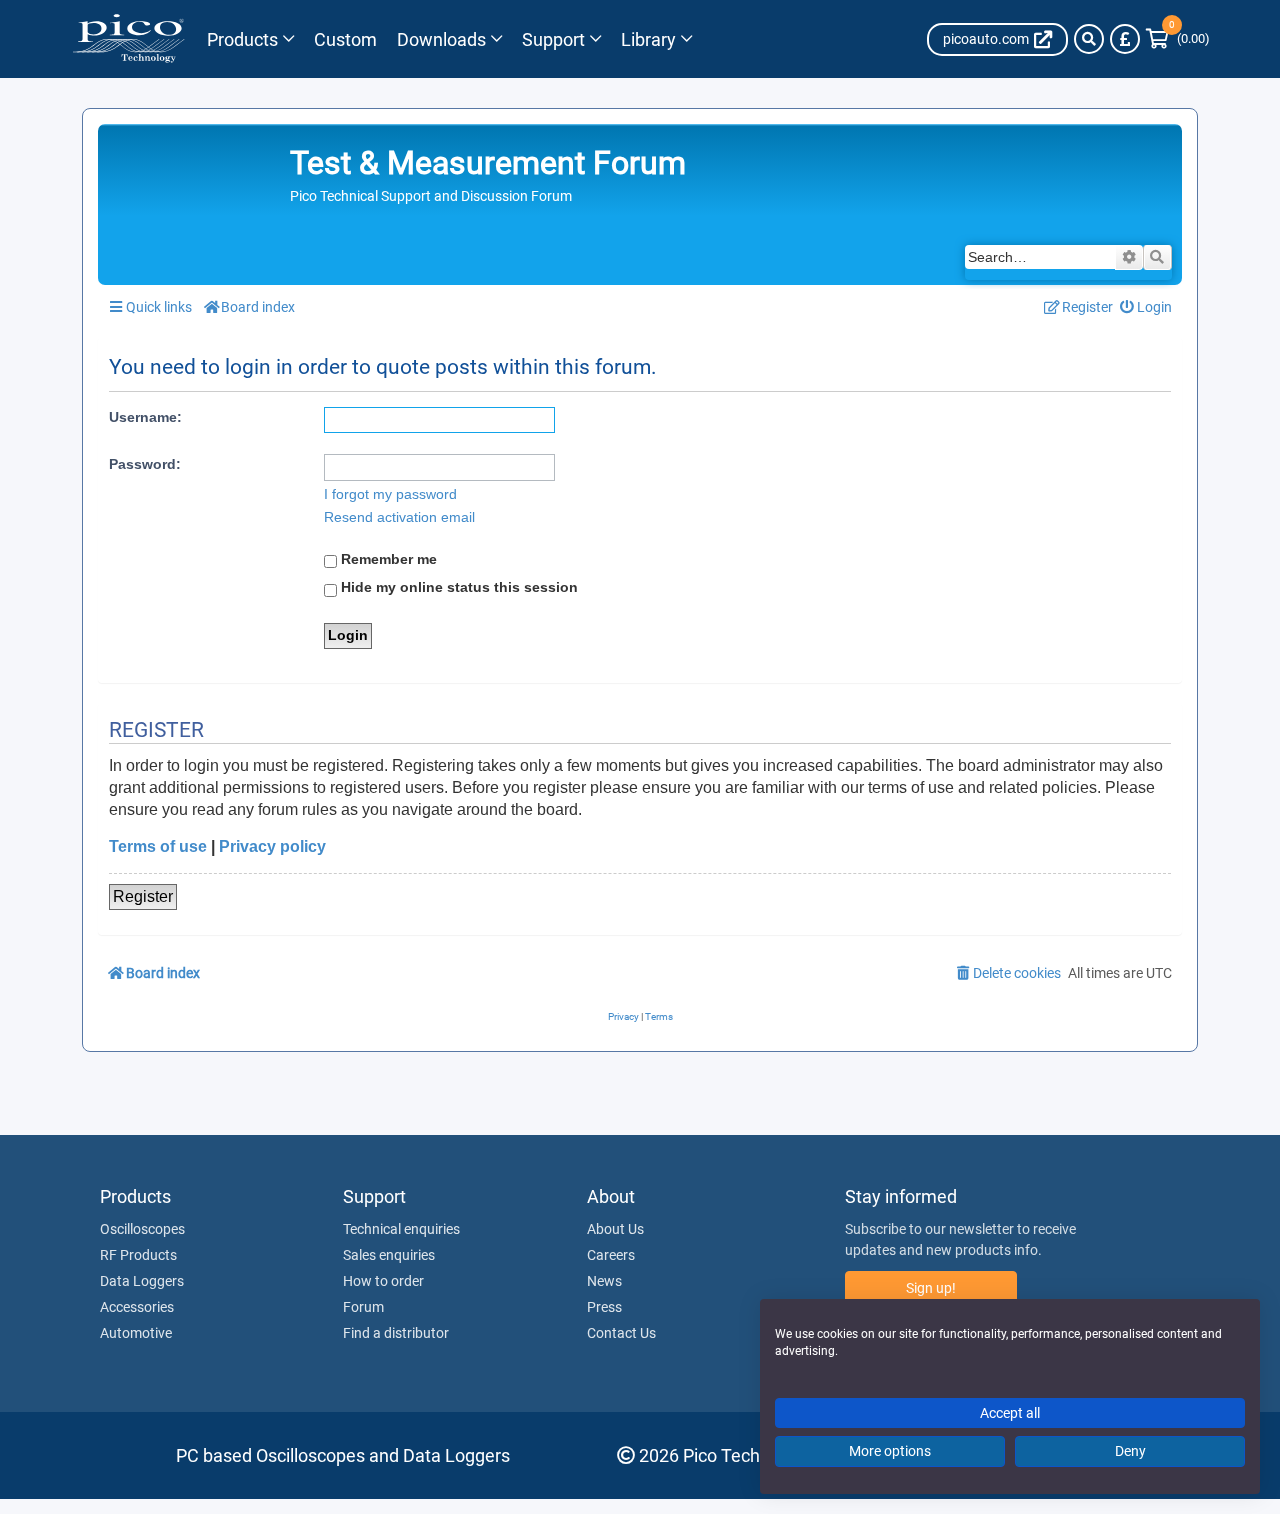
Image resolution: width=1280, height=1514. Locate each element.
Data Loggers (142, 1281)
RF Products (138, 1255)
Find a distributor (396, 1333)
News (604, 1281)
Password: (145, 464)
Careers (611, 1255)
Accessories (137, 1307)
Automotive (136, 1333)
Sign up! (931, 1288)
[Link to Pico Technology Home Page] (128, 39)
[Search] (1089, 39)
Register (143, 896)
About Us (615, 1229)
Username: (145, 417)
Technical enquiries (401, 1229)
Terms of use (158, 846)
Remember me (387, 559)
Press (604, 1307)
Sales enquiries (389, 1255)
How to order (383, 1281)
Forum (363, 1307)
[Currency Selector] (1125, 39)
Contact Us (621, 1333)
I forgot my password (390, 494)
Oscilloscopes (142, 1229)
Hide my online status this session (457, 587)
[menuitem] (1146, 307)
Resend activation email (399, 517)
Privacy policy (272, 846)
